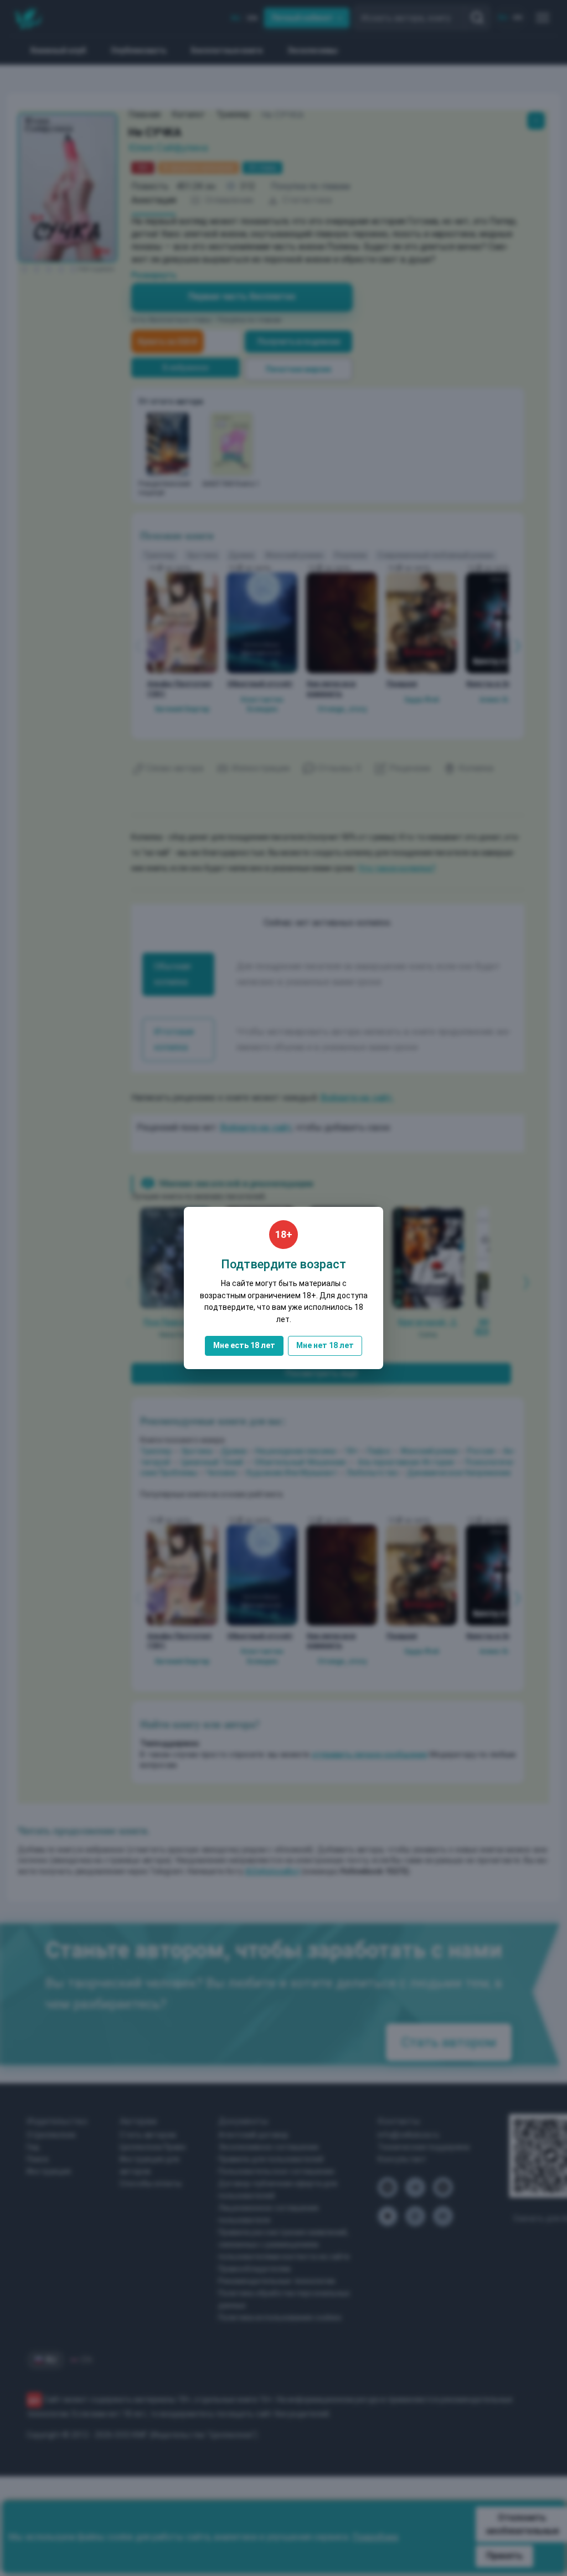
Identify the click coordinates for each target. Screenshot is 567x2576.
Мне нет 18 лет (325, 1345)
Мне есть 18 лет (244, 1345)
